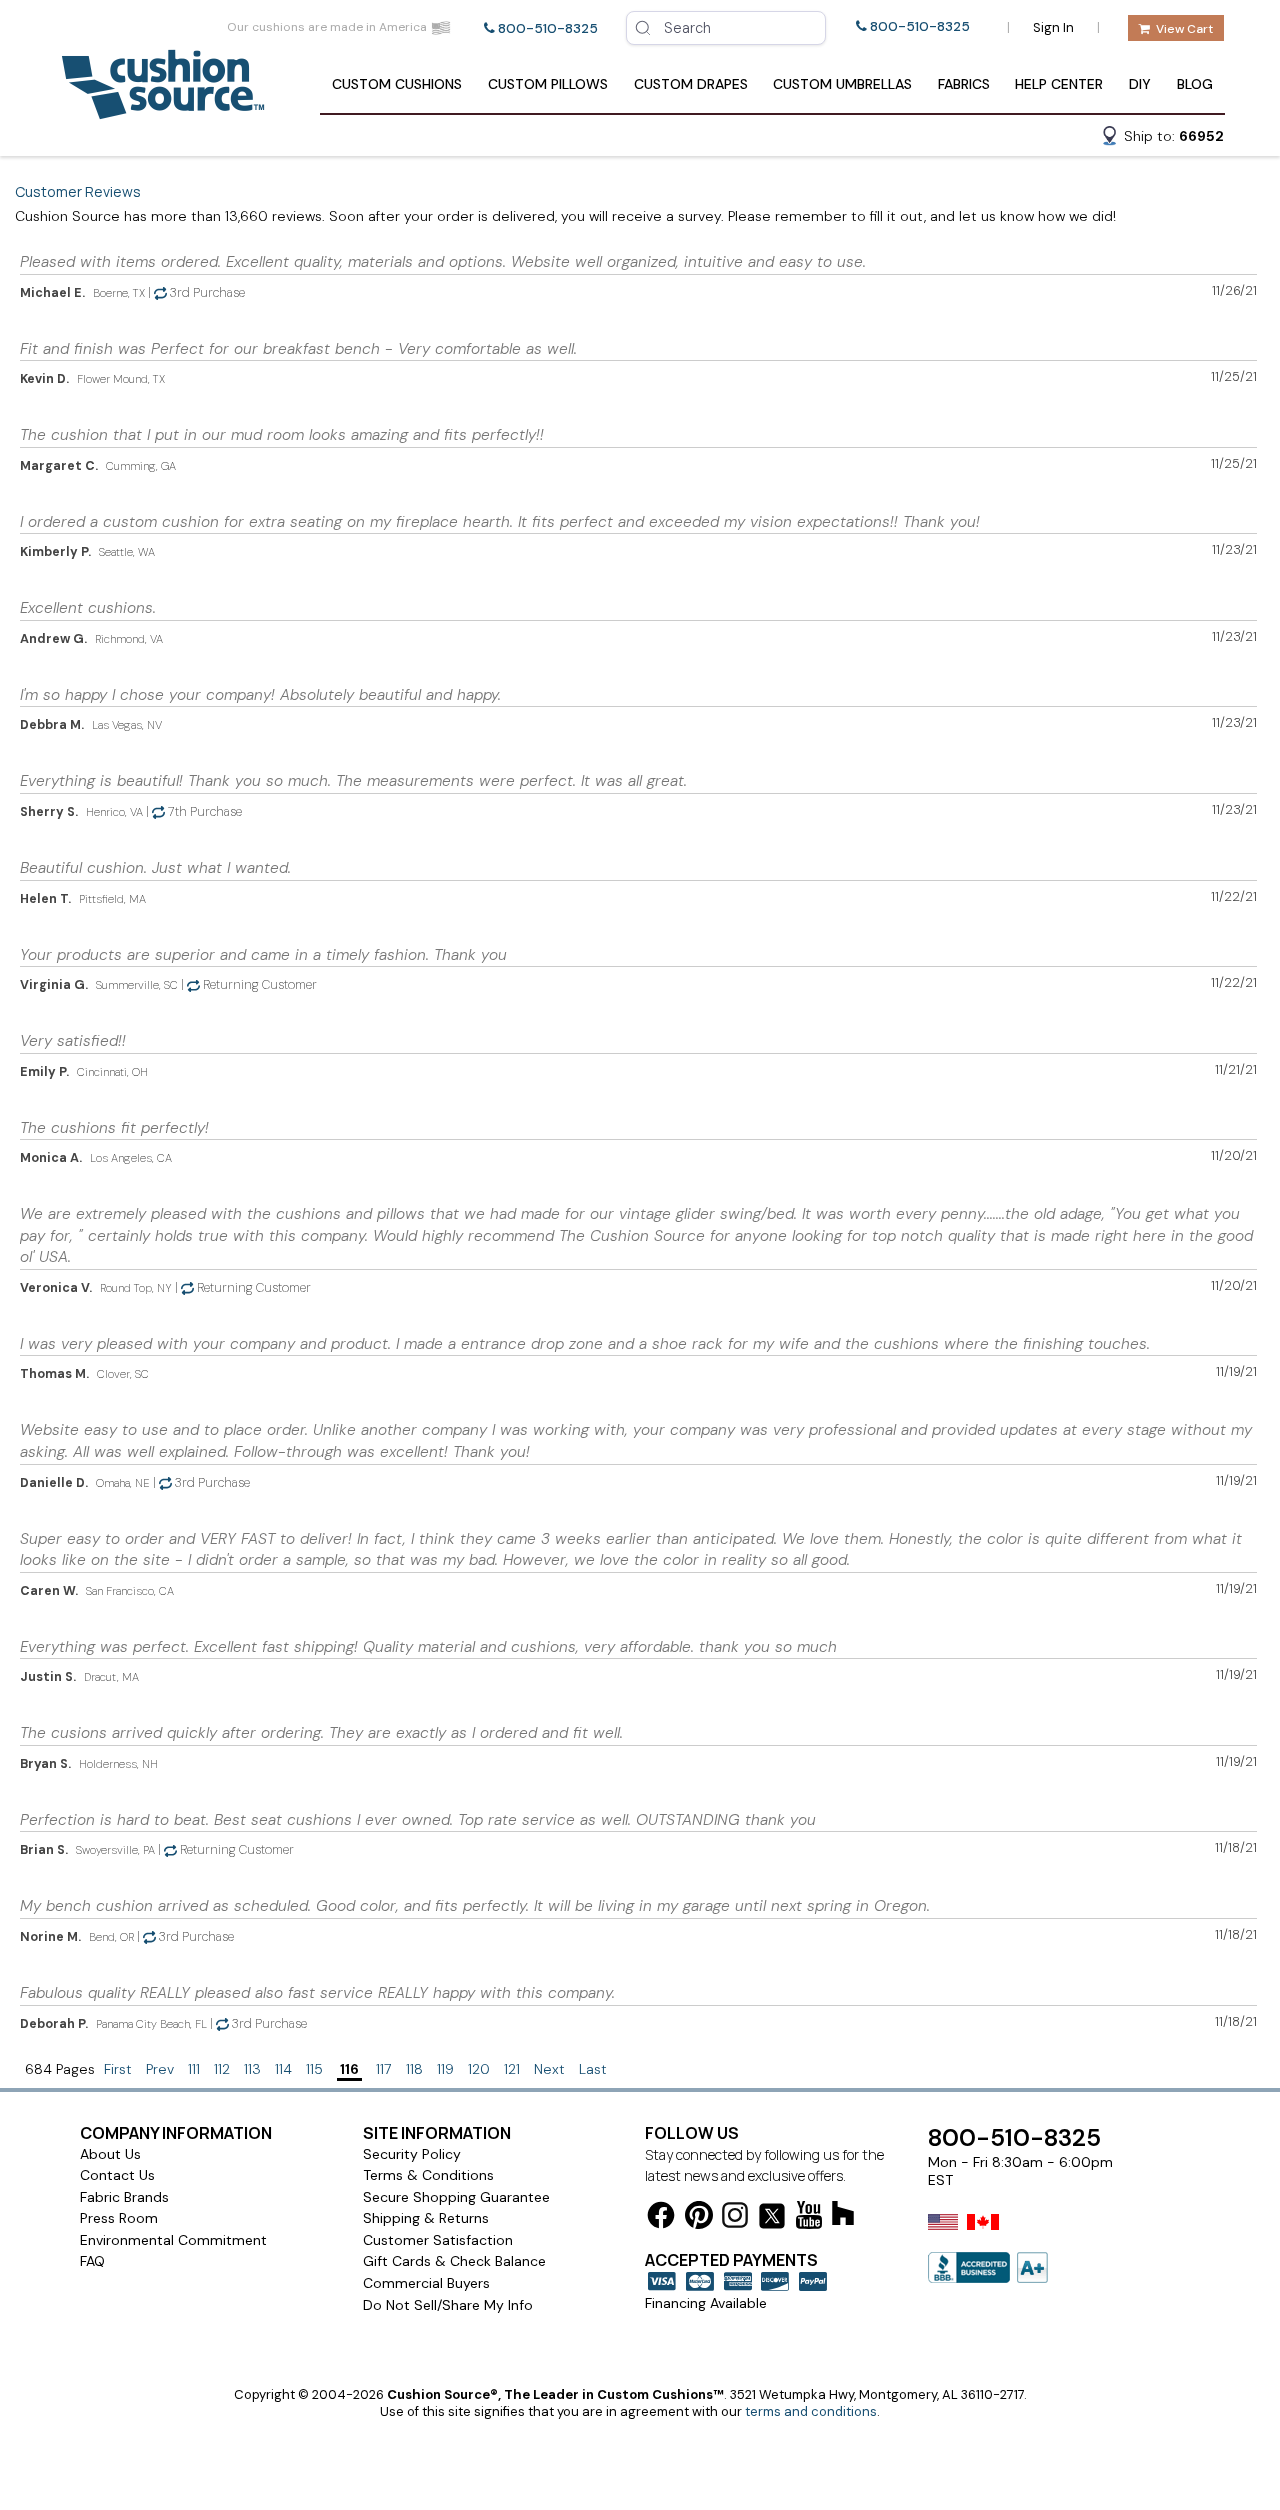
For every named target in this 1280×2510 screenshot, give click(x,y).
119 (445, 2069)
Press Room (119, 2218)
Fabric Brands (124, 2197)
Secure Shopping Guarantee (456, 2197)
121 (512, 2069)
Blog (1195, 84)
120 (479, 2069)
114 (283, 2069)
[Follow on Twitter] (772, 2219)
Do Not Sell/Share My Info (448, 2305)
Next (549, 2069)
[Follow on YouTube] (809, 2218)
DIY (1140, 84)
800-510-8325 (548, 28)
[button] (1162, 139)
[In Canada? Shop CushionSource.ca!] (983, 2235)
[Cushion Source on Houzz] (843, 2216)
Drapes (691, 84)
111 (194, 2069)
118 (414, 2069)
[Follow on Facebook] (661, 2218)
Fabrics (964, 84)
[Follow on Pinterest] (699, 2218)
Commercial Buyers (426, 2283)
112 (222, 2069)
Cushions (397, 84)
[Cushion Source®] (163, 109)
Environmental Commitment (173, 2240)
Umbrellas (842, 84)
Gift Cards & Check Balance (454, 2261)
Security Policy (412, 2154)
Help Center (1059, 84)
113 (252, 2069)
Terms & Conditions (428, 2175)
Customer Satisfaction (438, 2240)
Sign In (1053, 27)
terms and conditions (811, 2411)
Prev (160, 2069)
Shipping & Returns (426, 2218)
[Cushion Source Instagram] (735, 2218)
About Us (110, 2154)
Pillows (548, 84)
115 (314, 2069)
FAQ (92, 2261)
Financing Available (706, 2303)
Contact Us (117, 2175)
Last (593, 2069)
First (118, 2069)
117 (384, 2069)
